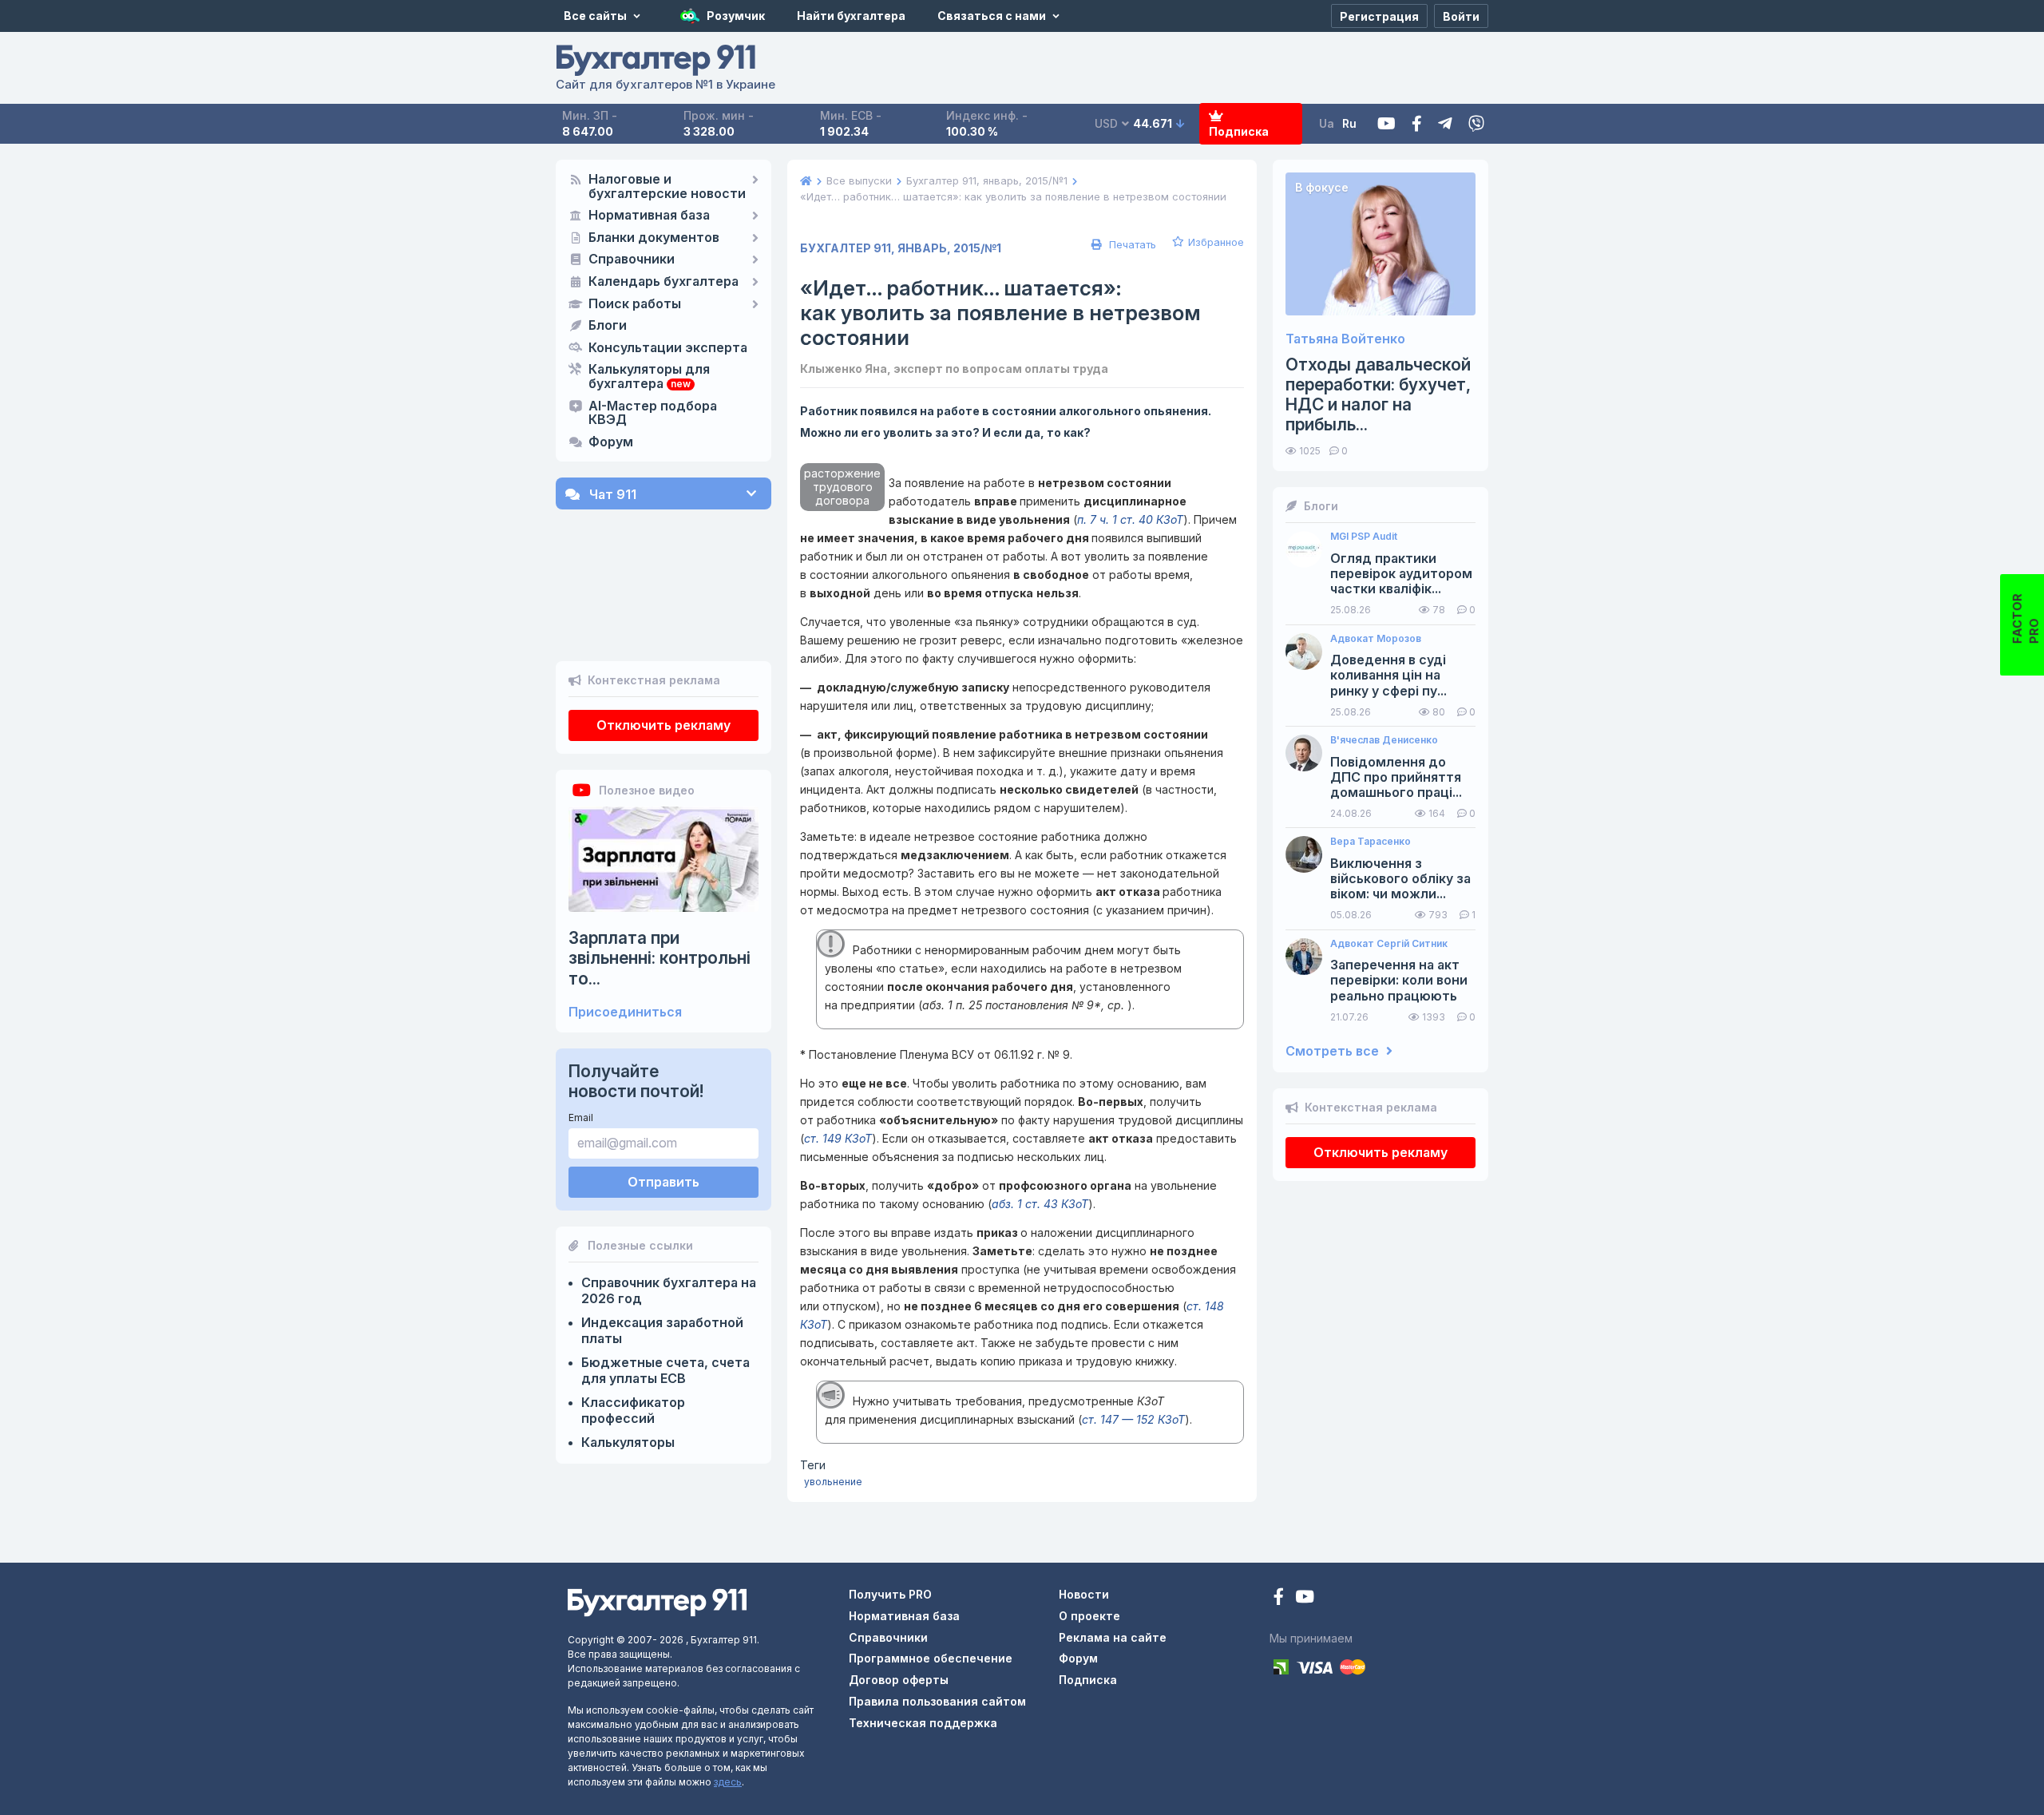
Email (581, 1118)
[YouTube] (1305, 1598)
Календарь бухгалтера (664, 282)
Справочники (632, 260)
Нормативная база (649, 216)
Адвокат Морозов (1376, 639)
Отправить (664, 1182)
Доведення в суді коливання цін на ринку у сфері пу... (1388, 675)
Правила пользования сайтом (937, 1701)
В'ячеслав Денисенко (1384, 740)
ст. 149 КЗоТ (838, 1138)
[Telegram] (1445, 124)
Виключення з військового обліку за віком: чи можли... (1400, 879)
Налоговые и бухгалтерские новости (667, 187)
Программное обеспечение (931, 1658)
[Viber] (1476, 124)
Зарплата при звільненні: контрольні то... (660, 958)
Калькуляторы (628, 1442)
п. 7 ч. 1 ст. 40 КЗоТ (1130, 519)
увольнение (833, 1482)
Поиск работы (635, 304)
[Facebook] (1417, 124)
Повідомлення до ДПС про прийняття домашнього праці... (1396, 777)
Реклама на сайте (1113, 1637)
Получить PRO (890, 1594)
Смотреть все (1334, 1051)
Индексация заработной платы (662, 1330)
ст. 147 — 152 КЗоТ (1133, 1419)
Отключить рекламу (664, 725)
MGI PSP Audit (1364, 537)
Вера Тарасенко (1371, 842)
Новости (1084, 1594)
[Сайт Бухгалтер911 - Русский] (657, 1601)
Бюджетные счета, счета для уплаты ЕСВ (665, 1370)
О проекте (1089, 1616)
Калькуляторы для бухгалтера (649, 377)
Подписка (1239, 131)
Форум (611, 442)
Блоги (608, 326)
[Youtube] (1386, 124)
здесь (728, 1782)
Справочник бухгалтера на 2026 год (669, 1290)
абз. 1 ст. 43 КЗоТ (1040, 1204)
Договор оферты (899, 1680)
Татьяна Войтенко (1345, 339)
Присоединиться (625, 1012)
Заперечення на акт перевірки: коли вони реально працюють (1399, 980)
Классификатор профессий (633, 1410)
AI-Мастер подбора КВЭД (653, 414)
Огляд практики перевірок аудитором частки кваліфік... (1401, 574)
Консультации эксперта (668, 348)
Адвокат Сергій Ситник (1389, 944)
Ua (1327, 123)
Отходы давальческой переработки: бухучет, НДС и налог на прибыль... (1378, 395)
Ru (1349, 123)
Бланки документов (654, 238)
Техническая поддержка (923, 1723)
